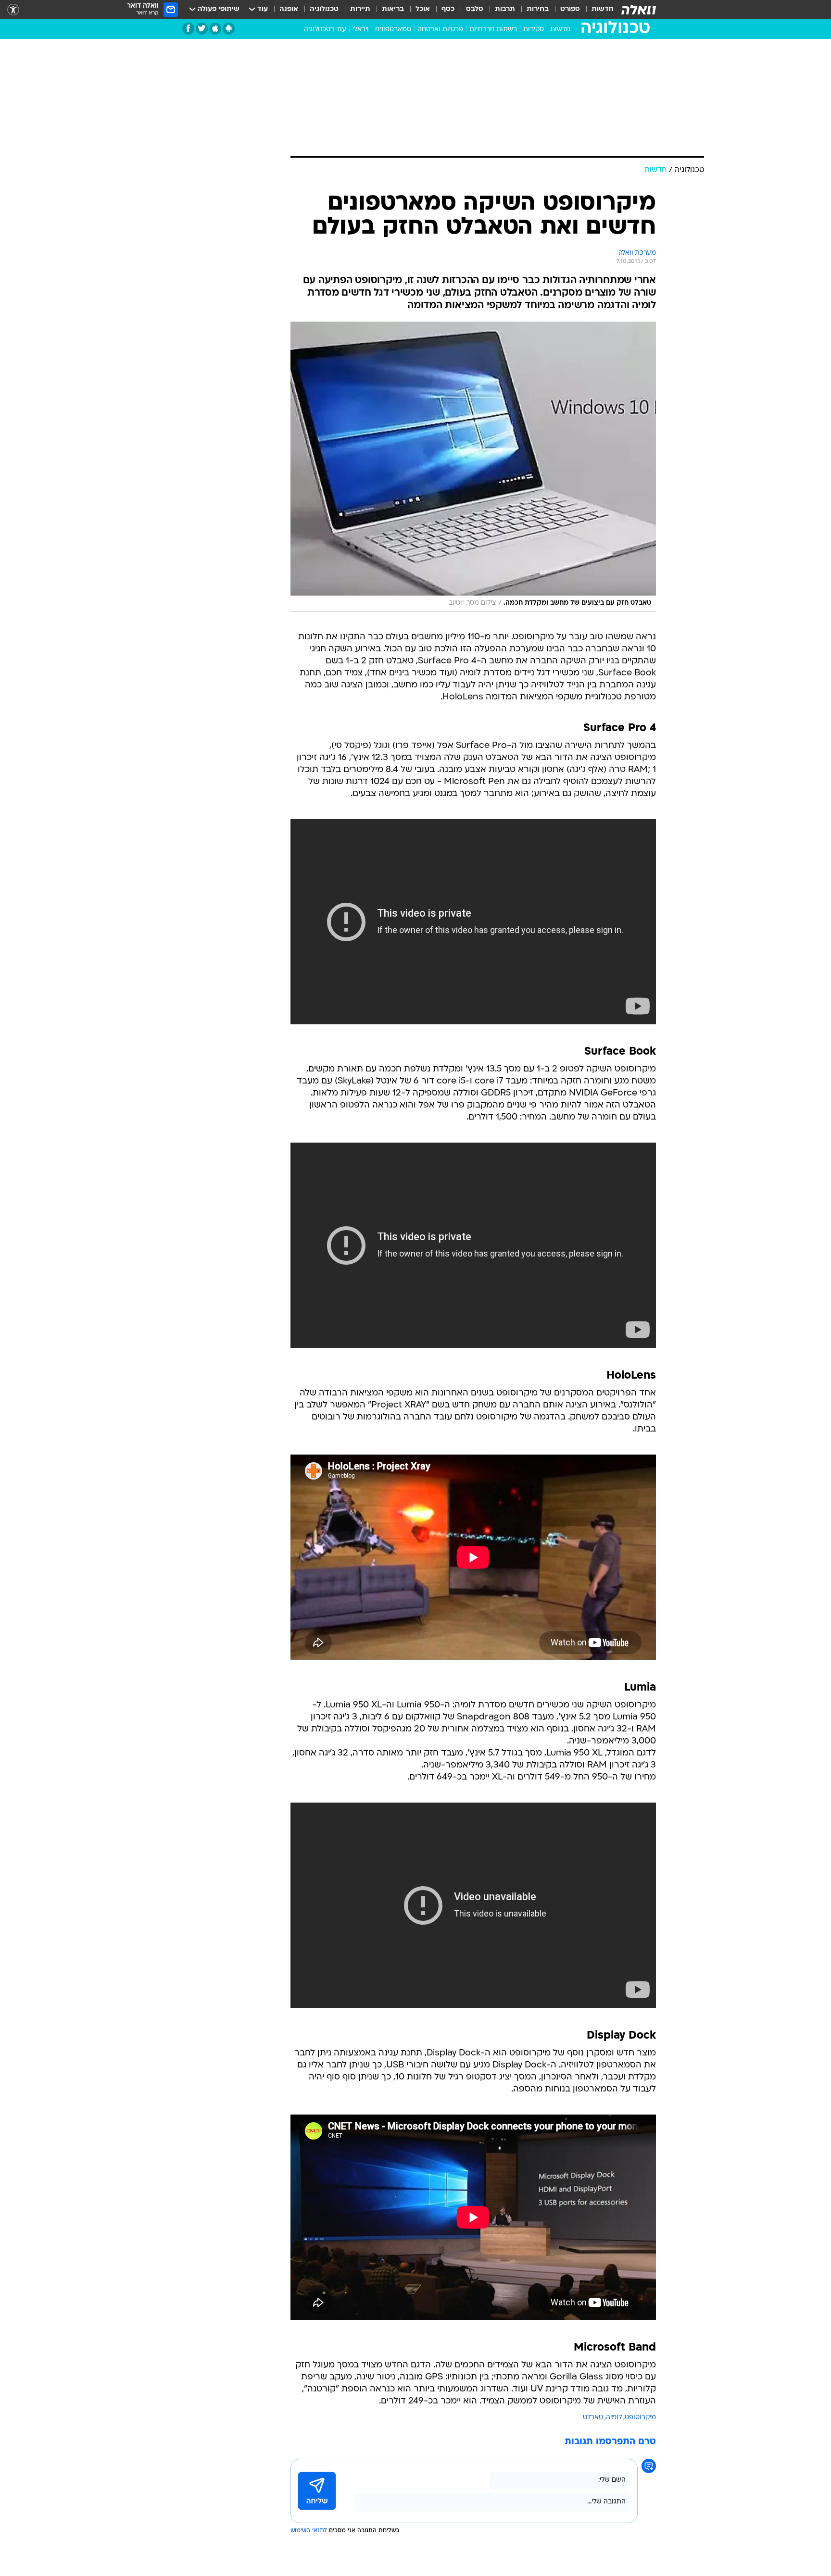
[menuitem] (597, 10)
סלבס (475, 9)
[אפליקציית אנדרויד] (229, 29)
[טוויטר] (202, 29)
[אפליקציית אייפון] (215, 29)
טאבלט (593, 2418)
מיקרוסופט (640, 2418)
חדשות (603, 9)
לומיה (614, 2418)
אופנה (289, 9)
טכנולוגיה (324, 9)
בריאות (393, 9)
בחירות (538, 9)
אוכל (423, 9)
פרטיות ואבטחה (440, 30)
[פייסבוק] (188, 29)
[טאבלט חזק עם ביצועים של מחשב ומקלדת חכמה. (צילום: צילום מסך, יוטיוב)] (473, 467)
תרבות (505, 9)
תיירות (360, 9)
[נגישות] (13, 10)
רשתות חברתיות (493, 30)
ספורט (570, 9)
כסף (448, 9)
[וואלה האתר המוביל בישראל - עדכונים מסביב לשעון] (639, 10)
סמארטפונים (393, 30)
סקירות (534, 30)
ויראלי (361, 30)
